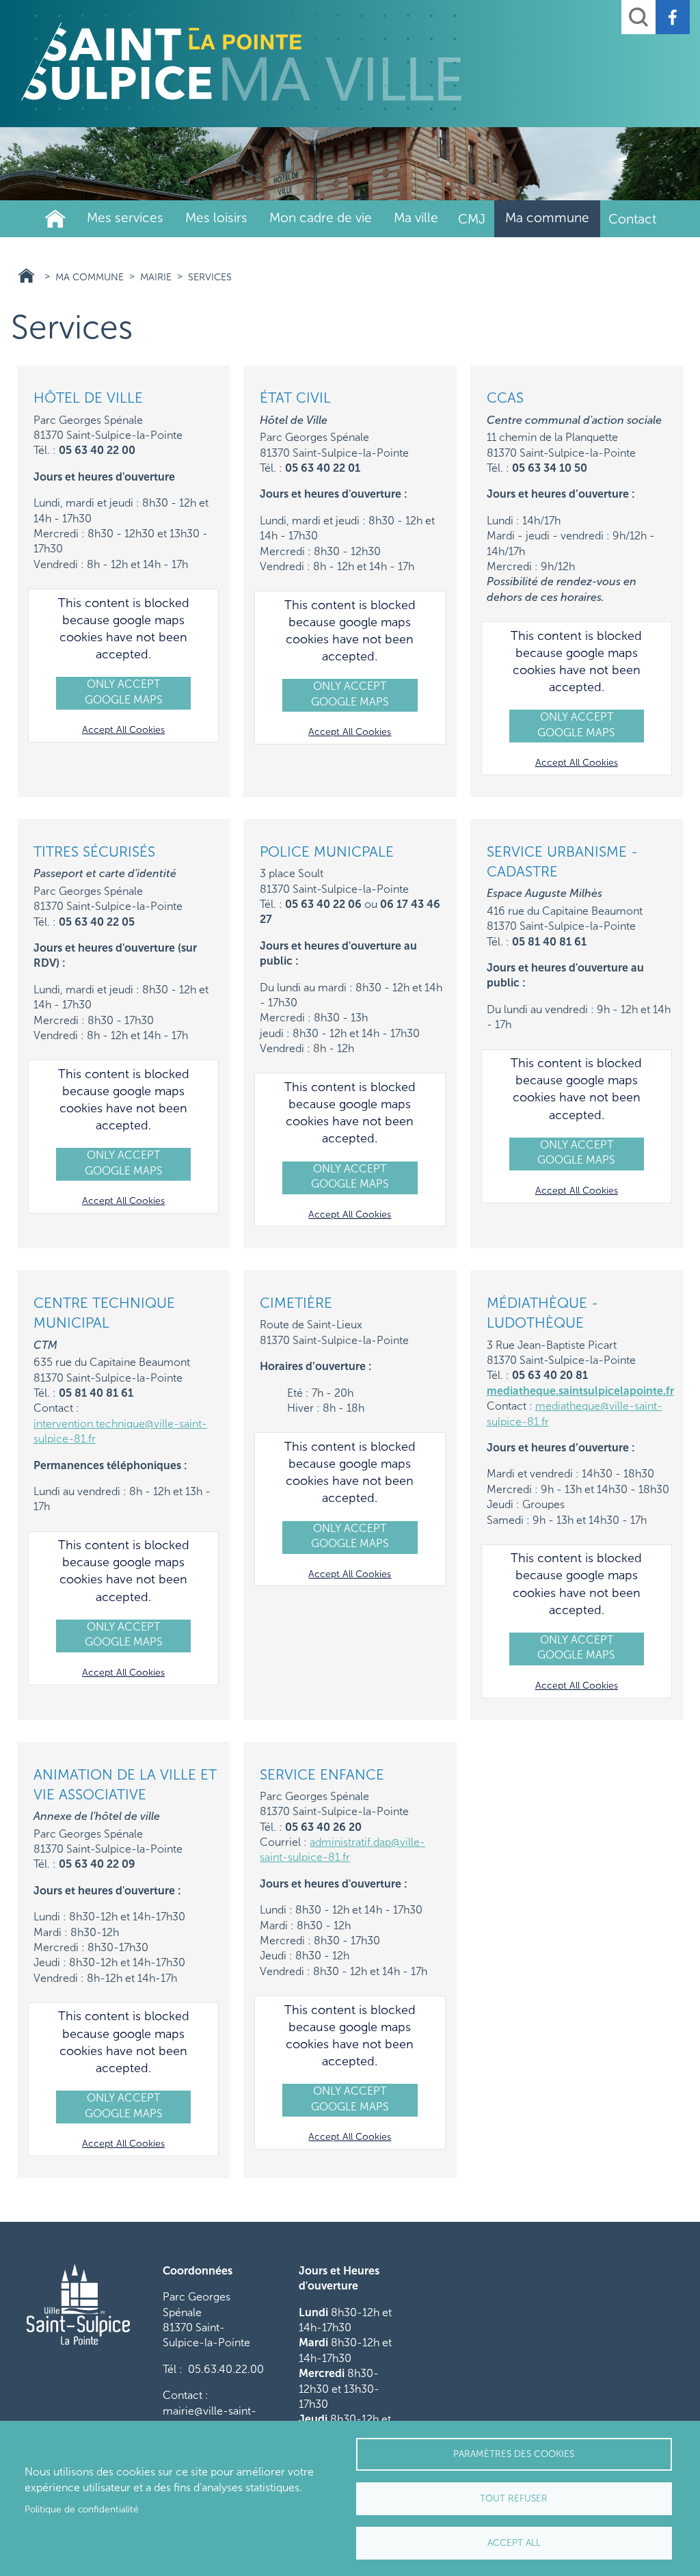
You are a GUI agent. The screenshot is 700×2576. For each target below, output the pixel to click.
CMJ (472, 219)
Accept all (514, 2543)
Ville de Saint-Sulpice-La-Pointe (55, 219)
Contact (632, 219)
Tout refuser (514, 2498)
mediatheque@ (572, 1406)
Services (210, 277)
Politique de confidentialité (82, 2509)
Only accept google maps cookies (124, 694)
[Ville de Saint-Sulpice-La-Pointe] (241, 62)
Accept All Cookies (123, 730)
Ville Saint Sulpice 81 (26, 276)
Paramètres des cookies (514, 2454)
